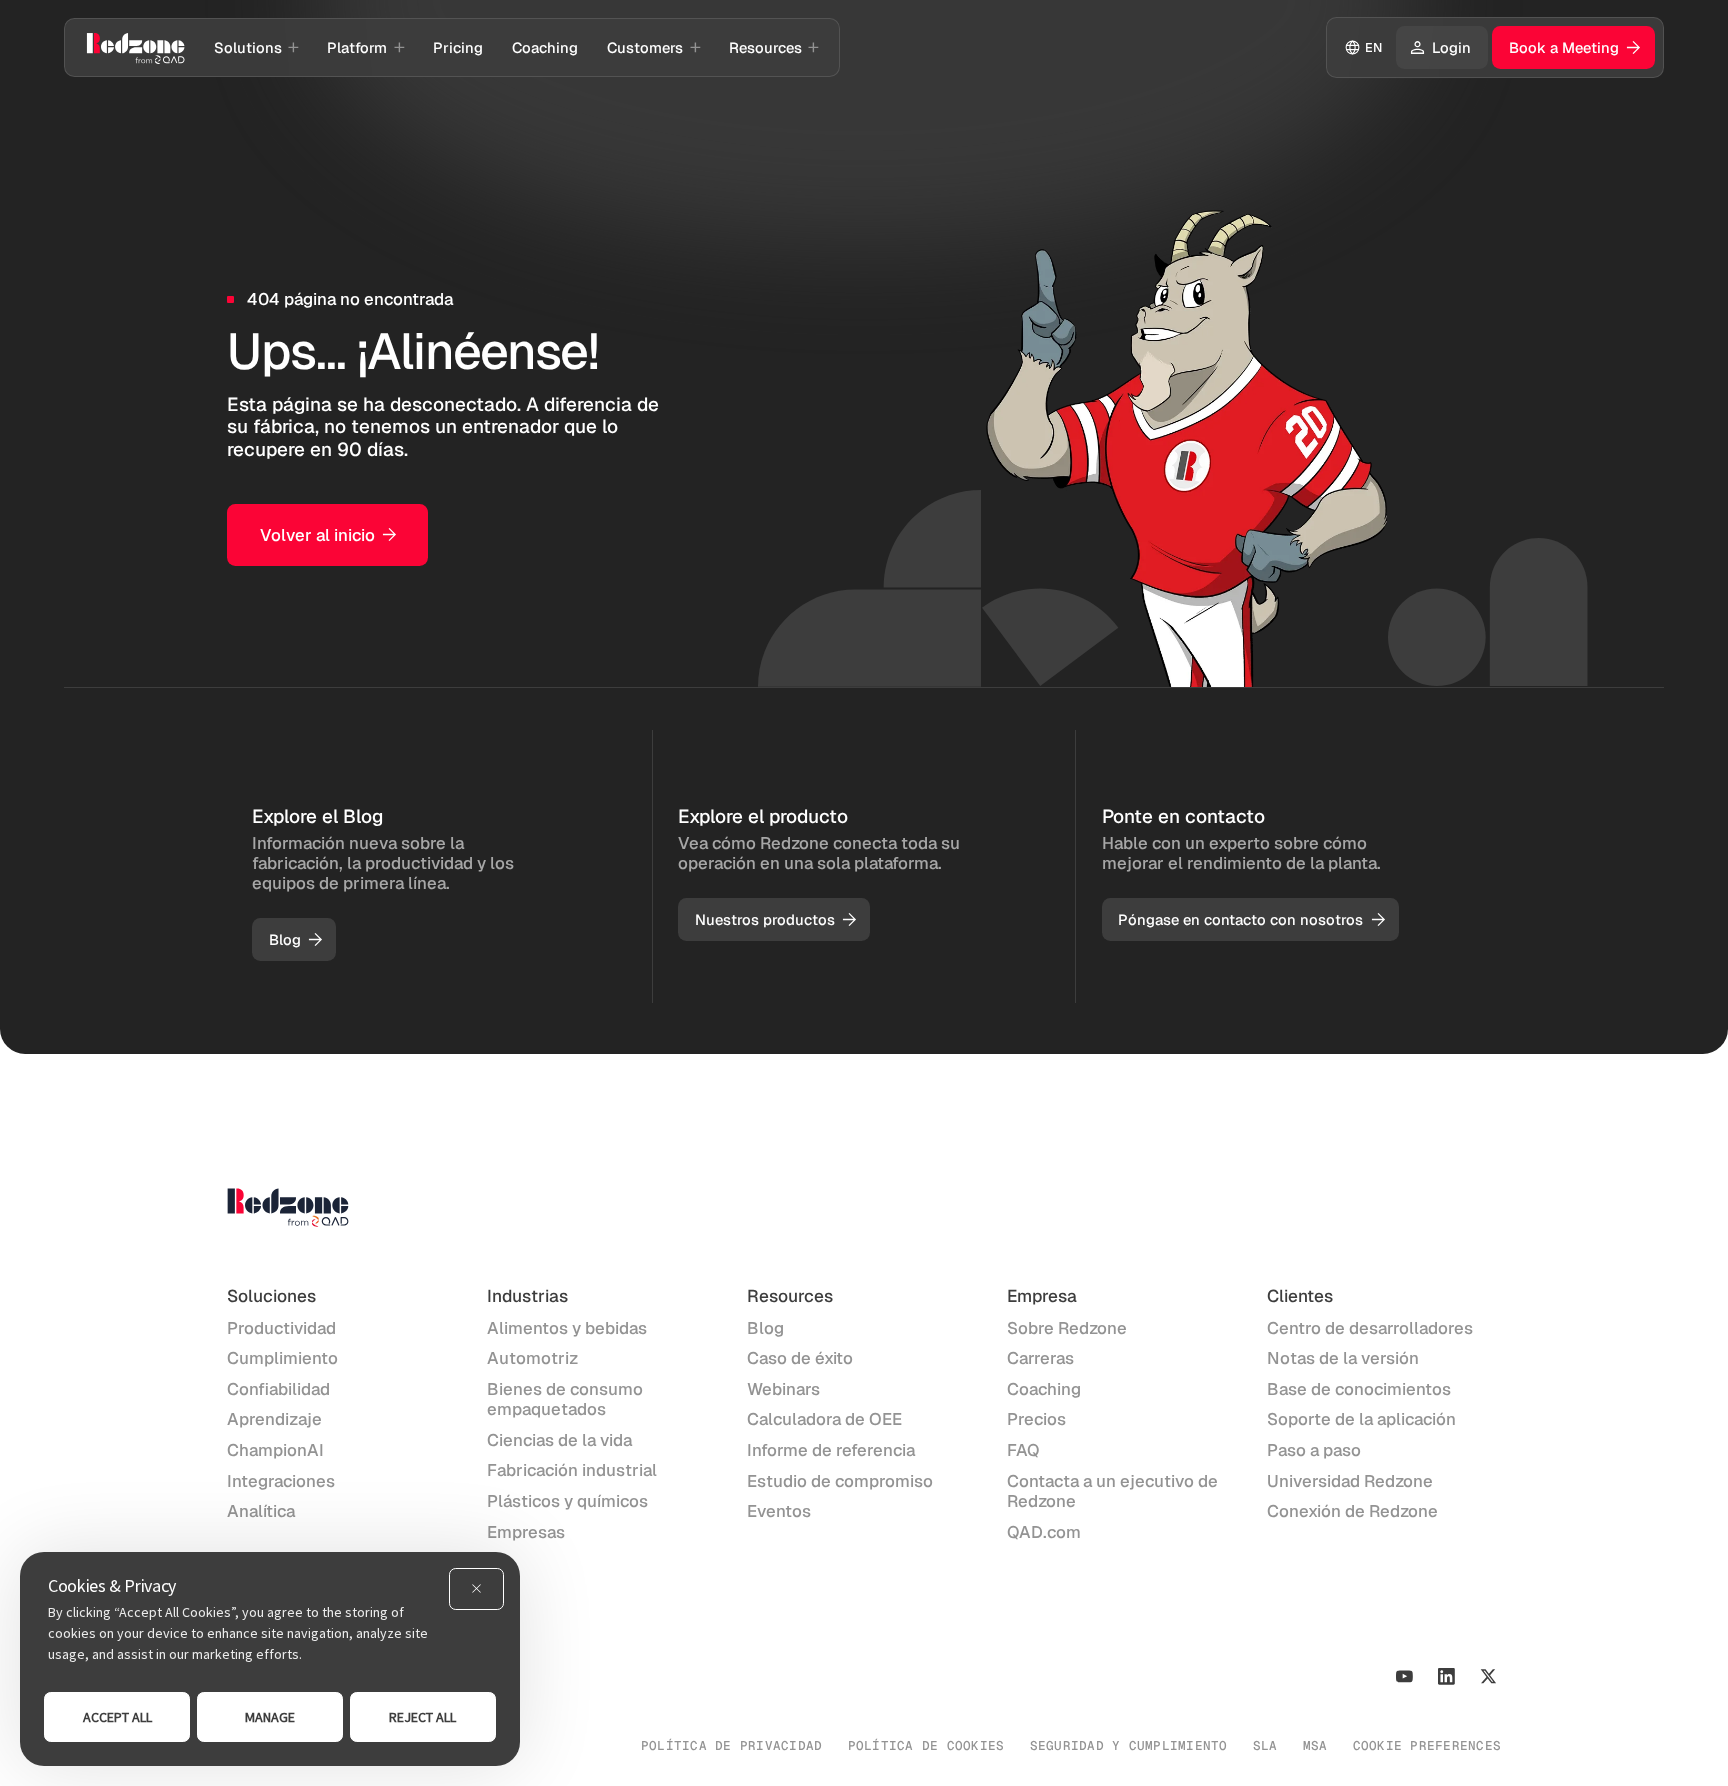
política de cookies (926, 1745)
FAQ (1023, 1450)
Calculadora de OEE (824, 1419)
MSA (1315, 1745)
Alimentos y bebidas (567, 1328)
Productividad (281, 1328)
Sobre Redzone (1067, 1328)
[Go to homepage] (135, 47)
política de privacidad (732, 1745)
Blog (765, 1328)
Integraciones (281, 1481)
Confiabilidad (278, 1389)
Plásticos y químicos (567, 1501)
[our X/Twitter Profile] (1488, 1676)
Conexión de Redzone (1352, 1511)
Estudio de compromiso (840, 1481)
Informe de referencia (831, 1450)
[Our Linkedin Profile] (1446, 1676)
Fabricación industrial (572, 1470)
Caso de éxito (800, 1358)
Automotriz (532, 1358)
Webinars (783, 1389)
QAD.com (1044, 1532)
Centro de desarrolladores (1370, 1328)
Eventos (779, 1511)
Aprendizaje (274, 1419)
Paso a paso (1314, 1450)
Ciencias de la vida (559, 1440)
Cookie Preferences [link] (1427, 1745)
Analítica (261, 1511)
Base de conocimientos (1359, 1389)
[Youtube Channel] (1404, 1676)
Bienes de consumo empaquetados (565, 1399)
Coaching (1044, 1389)
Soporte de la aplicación (1361, 1419)
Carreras (1040, 1358)
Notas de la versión (1343, 1358)
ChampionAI (275, 1450)
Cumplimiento (282, 1358)
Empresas (526, 1532)
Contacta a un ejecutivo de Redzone (1112, 1491)
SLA (1265, 1745)
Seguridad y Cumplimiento (1129, 1745)
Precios (1036, 1419)
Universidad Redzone (1350, 1481)
